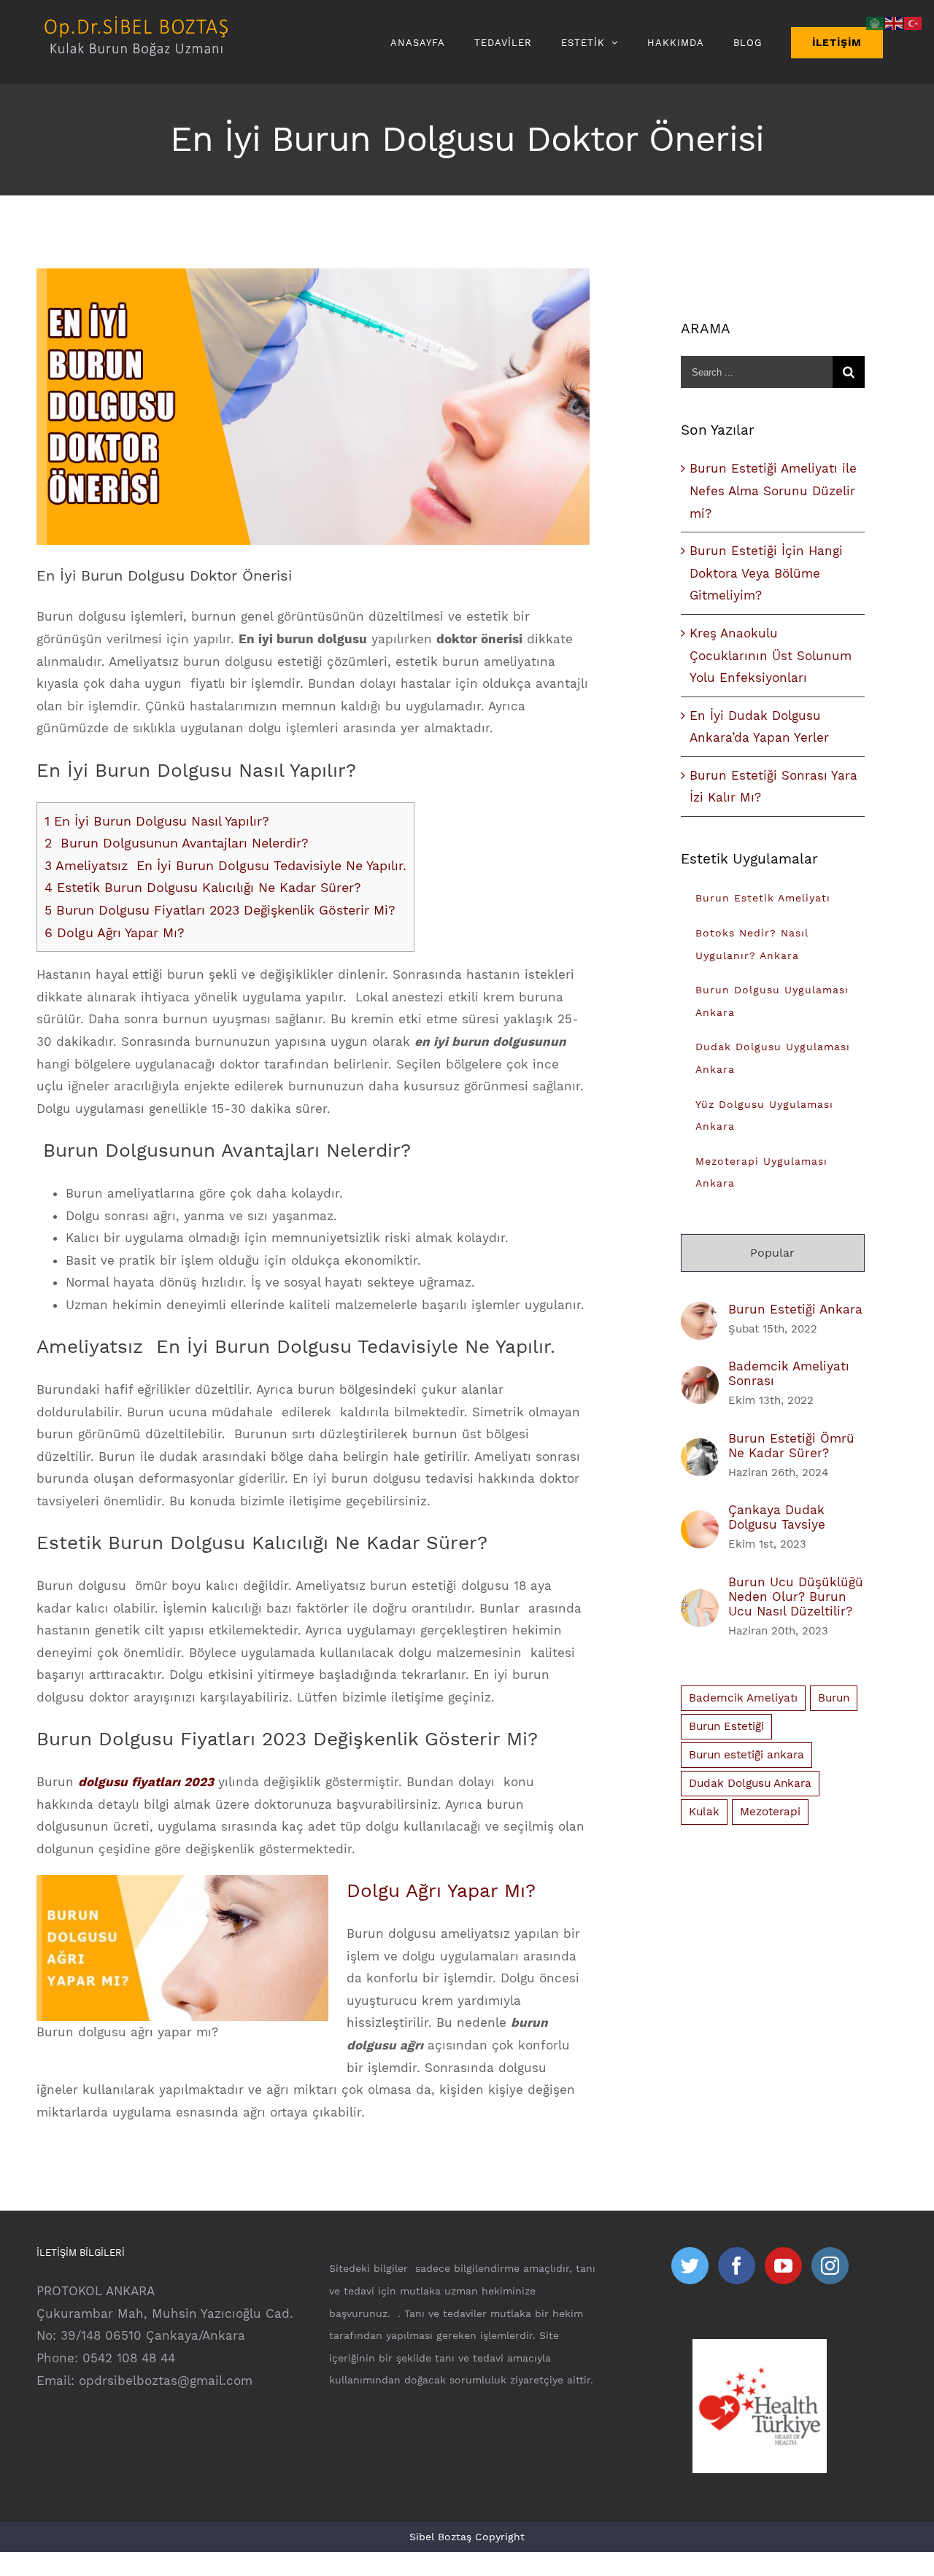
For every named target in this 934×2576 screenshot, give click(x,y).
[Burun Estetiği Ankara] (700, 1313)
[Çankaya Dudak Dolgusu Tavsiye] (700, 1521)
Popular (772, 1253)
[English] (895, 22)
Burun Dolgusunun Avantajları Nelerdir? (177, 843)
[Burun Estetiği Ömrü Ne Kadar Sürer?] (700, 1449)
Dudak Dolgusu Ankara (750, 1783)
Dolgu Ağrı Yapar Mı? (115, 932)
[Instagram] (830, 2266)
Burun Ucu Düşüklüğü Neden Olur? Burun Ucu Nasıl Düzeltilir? (796, 1597)
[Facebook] (737, 2266)
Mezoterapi (770, 1812)
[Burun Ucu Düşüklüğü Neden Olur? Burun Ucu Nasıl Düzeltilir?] (700, 1600)
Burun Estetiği (726, 1726)
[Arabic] (876, 22)
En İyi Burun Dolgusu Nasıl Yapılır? (157, 821)
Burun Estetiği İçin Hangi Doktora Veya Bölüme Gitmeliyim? (766, 573)
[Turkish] (914, 22)
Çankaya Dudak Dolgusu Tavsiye (777, 1517)
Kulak (704, 1812)
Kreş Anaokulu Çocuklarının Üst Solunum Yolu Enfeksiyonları (771, 655)
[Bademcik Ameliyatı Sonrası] (700, 1377)
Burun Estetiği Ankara (795, 1309)
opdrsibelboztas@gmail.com (166, 2381)
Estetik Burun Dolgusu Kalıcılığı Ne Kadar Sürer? (203, 887)
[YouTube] (783, 2266)
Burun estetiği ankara (746, 1755)
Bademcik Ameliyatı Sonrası (789, 1373)
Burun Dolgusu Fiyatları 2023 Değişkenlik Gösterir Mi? (220, 910)
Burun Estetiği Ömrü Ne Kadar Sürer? (791, 1446)
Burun (834, 1698)
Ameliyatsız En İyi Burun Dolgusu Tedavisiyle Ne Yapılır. (225, 865)
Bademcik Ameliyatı (743, 1698)
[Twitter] (690, 2266)
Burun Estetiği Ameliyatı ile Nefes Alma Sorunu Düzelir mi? (773, 490)
